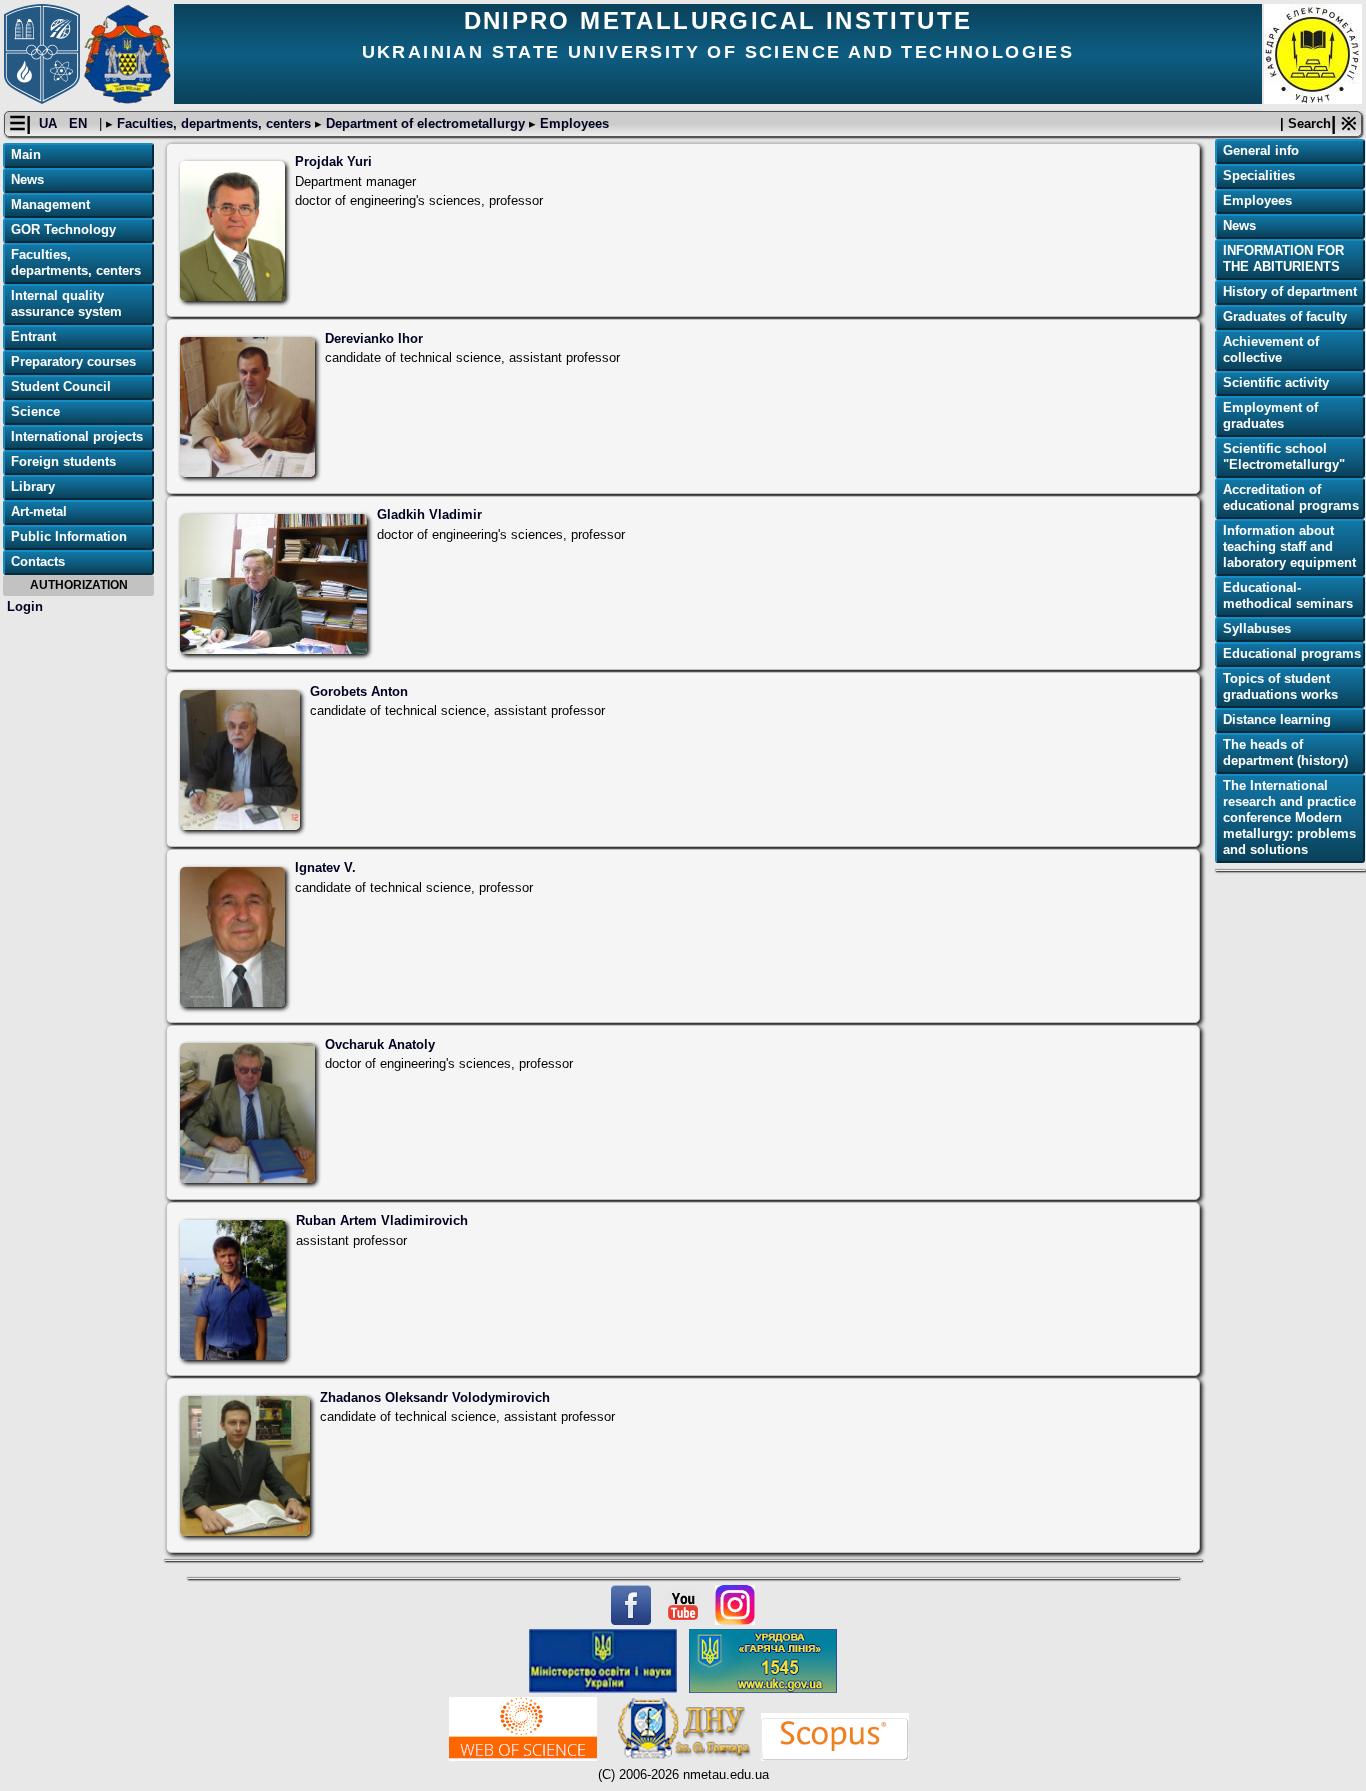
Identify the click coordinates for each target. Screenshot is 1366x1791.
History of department (1290, 291)
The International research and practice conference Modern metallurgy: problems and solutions (1289, 817)
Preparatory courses (73, 361)
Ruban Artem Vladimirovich (382, 1220)
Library (33, 486)
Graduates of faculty (1285, 316)
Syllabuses (1257, 628)
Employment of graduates (1270, 415)
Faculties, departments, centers (214, 123)
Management (50, 204)
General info (1261, 150)
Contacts (38, 561)
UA (50, 123)
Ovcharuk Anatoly (380, 1044)
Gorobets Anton (359, 691)
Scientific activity (1276, 382)
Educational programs (1292, 653)
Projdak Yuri (333, 161)
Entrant (33, 336)
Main (26, 154)
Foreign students (63, 461)
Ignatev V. (325, 867)
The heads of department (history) (1285, 752)
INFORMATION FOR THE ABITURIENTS (1283, 258)
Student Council (61, 386)
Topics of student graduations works (1280, 686)
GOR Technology (63, 229)
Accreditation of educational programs (1291, 497)
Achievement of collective (1271, 349)
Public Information (69, 536)
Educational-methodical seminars (1288, 595)
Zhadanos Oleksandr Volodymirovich (435, 1397)
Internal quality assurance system (66, 303)
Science (35, 411)
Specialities (1259, 175)
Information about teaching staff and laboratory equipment (1289, 546)
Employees (572, 123)
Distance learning (1277, 719)
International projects (77, 436)
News (27, 179)
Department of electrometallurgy (425, 123)
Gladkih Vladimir (429, 514)
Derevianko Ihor (374, 338)
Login (25, 606)
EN (80, 123)
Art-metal (39, 511)
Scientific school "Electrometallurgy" (1284, 456)
